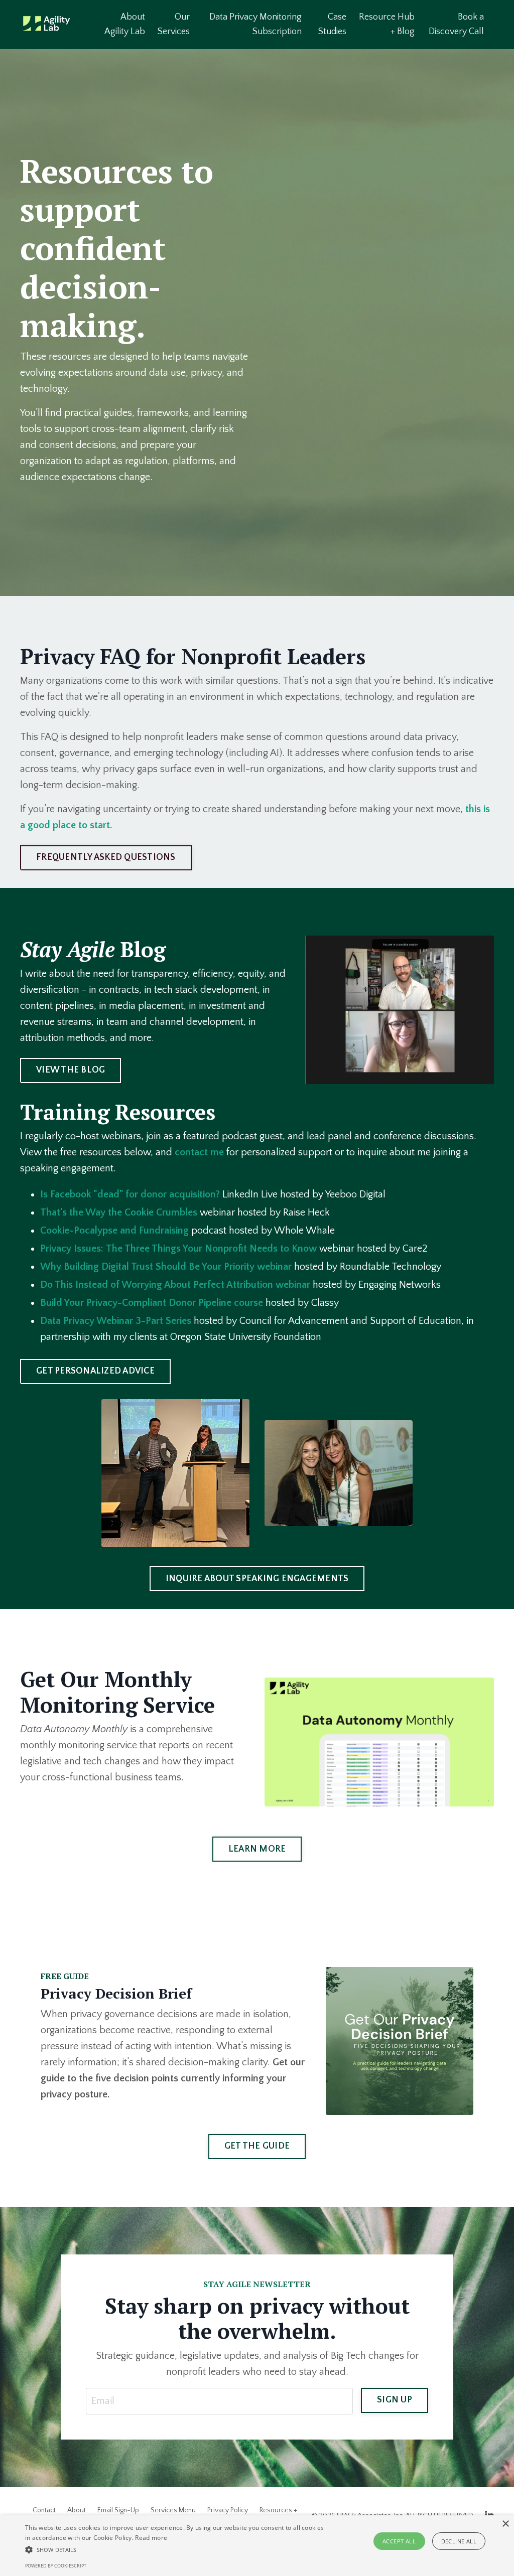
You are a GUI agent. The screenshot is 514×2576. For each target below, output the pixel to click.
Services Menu (173, 2510)
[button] (176, 2549)
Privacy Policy (228, 2510)
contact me (199, 1152)
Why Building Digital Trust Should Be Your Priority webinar (166, 1267)
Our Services (174, 24)
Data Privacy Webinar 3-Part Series (116, 1321)
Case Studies (332, 24)
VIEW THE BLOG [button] (71, 1070)
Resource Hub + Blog (387, 24)
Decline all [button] (459, 2541)
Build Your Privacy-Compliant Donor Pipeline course (152, 1303)
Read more (151, 2538)
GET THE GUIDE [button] (257, 2146)
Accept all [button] (399, 2541)
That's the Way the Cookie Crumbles (119, 1213)
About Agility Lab (125, 24)
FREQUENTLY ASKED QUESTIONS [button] (106, 857)
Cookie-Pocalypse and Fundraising (114, 1231)
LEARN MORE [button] (257, 1849)
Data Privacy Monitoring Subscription (255, 24)
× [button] (505, 2524)
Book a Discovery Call (456, 24)
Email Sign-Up (118, 2510)
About (77, 2510)
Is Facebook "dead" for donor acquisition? (130, 1194)
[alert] (257, 2546)
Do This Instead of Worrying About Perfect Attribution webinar (175, 1285)
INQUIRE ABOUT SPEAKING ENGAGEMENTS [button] (257, 1579)
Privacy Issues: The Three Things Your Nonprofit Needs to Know (178, 1249)
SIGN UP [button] (395, 2400)
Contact (44, 2510)
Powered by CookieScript (56, 2566)
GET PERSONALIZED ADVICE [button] (95, 1371)
